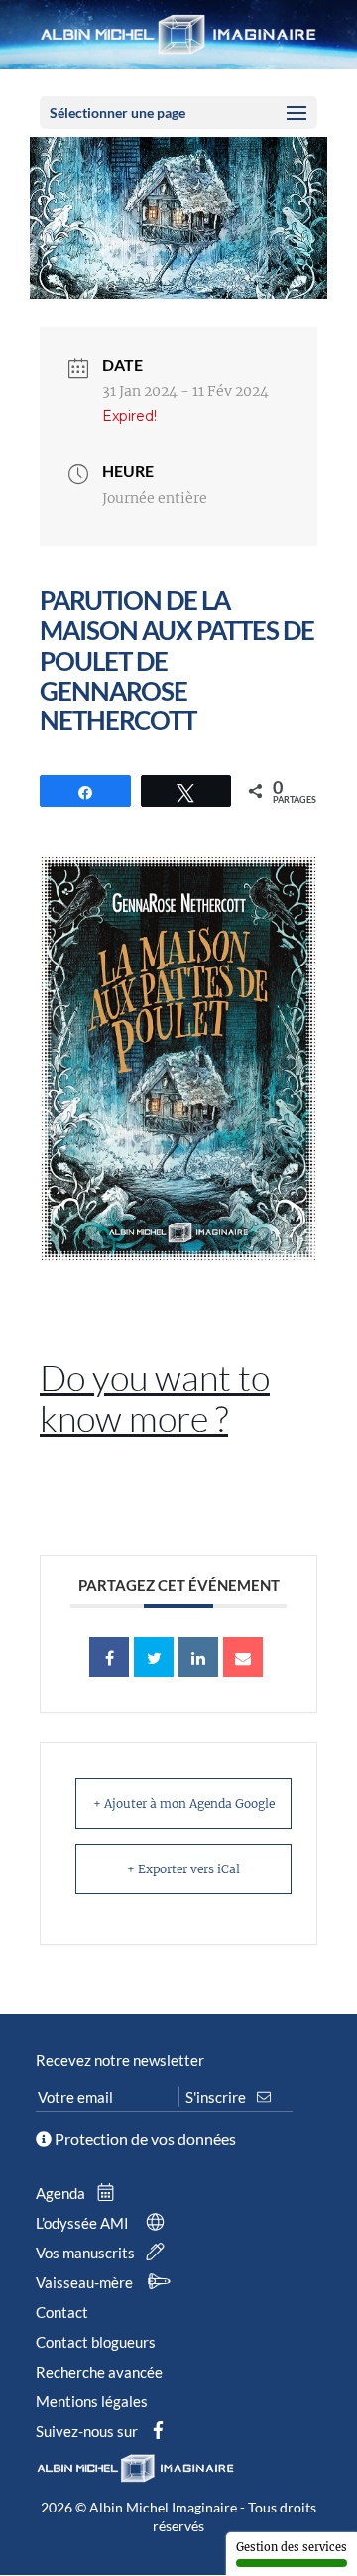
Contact (62, 2312)
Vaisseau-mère (86, 2282)
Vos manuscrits (87, 2253)
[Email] (243, 1657)
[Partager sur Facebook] (109, 1657)
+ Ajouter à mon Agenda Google (184, 1803)
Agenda (62, 2193)
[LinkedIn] (198, 1657)
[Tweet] (154, 1657)
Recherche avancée (99, 2372)
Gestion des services (292, 2547)
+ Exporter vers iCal (183, 1869)
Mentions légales (92, 2401)
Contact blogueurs (96, 2342)
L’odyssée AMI (84, 2223)
